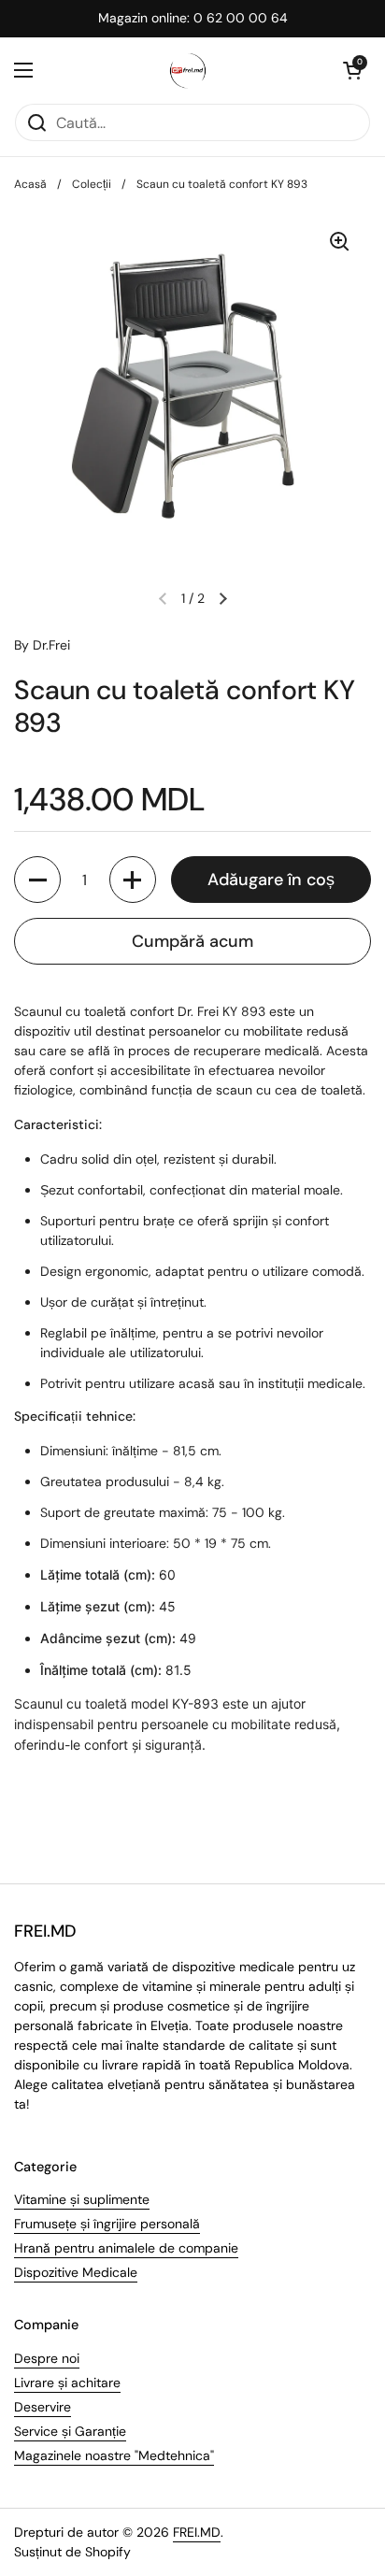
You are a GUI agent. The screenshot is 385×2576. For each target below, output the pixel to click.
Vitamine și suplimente (82, 2199)
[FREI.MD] (188, 70)
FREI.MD (197, 2532)
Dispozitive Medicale (76, 2272)
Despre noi (47, 2358)
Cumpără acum (192, 941)
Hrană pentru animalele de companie (126, 2248)
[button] (352, 70)
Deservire (43, 2407)
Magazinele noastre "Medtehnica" (114, 2455)
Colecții (92, 184)
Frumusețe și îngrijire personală (107, 2224)
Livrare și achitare (67, 2383)
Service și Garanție (70, 2431)
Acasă (30, 184)
